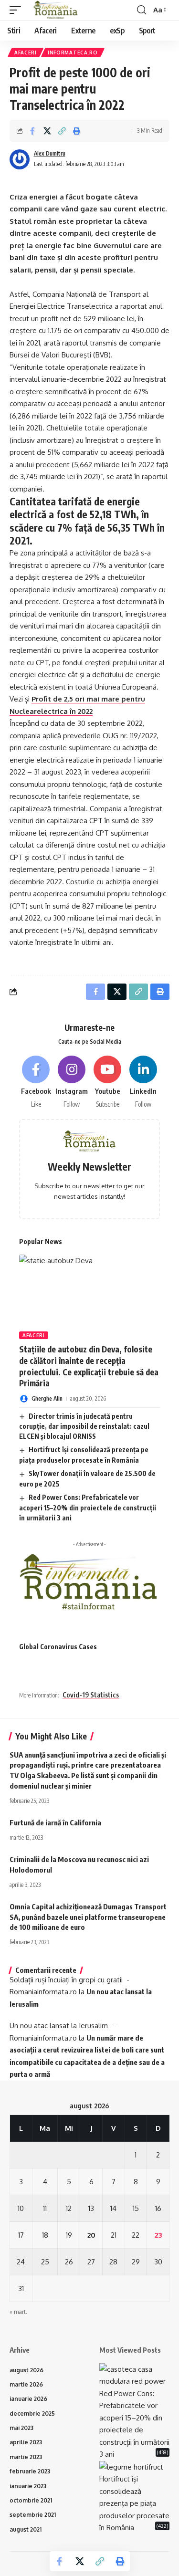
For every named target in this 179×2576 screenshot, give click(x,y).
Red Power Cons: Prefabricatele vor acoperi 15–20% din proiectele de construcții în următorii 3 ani (88, 1508)
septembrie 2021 (33, 2515)
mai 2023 (21, 2428)
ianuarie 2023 (28, 2486)
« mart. (18, 2312)
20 (91, 2235)
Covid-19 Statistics (91, 1695)
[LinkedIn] (143, 1082)
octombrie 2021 (31, 2500)
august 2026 (26, 2370)
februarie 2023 (30, 2471)
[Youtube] (107, 1082)
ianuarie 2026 (28, 2399)
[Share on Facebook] (32, 131)
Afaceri (26, 52)
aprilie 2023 (26, 2442)
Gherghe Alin (47, 1398)
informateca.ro (73, 52)
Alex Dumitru (50, 153)
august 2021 (26, 2529)
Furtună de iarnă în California (55, 1822)
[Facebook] (36, 1082)
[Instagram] (72, 1082)
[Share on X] (47, 131)
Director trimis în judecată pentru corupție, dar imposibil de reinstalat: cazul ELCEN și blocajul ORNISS (84, 1426)
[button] (18, 10)
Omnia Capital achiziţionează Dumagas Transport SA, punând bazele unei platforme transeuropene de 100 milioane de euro (88, 1917)
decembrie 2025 (32, 2414)
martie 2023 (26, 2457)
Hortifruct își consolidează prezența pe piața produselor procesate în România (134, 2503)
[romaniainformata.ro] (56, 10)
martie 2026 (26, 2384)
